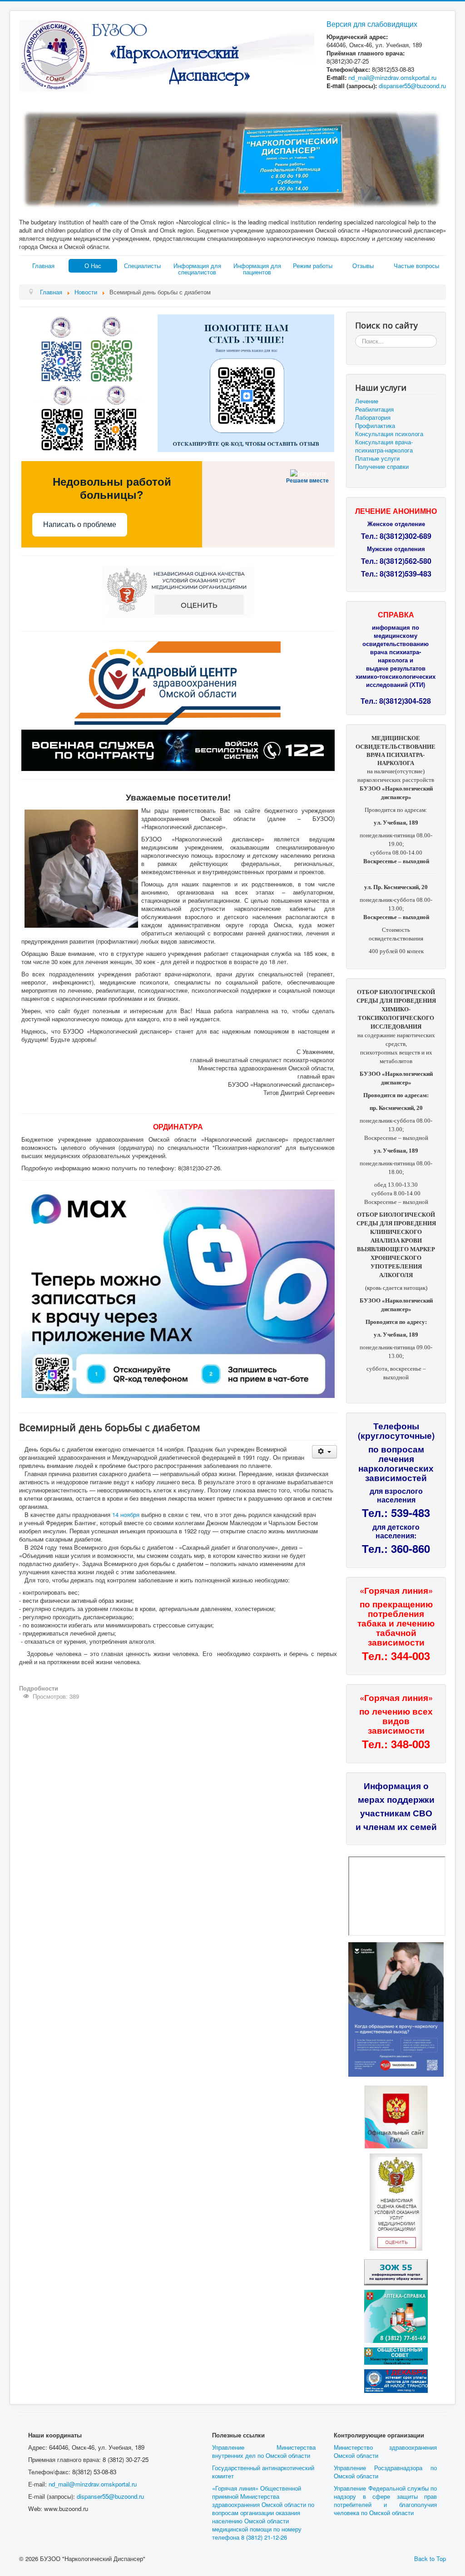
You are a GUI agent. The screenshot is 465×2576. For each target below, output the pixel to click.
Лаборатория (373, 418)
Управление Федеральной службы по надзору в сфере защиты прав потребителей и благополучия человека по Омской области (385, 2500)
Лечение (367, 401)
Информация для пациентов (257, 269)
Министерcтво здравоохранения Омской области (385, 2451)
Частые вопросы (416, 266)
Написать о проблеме (80, 525)
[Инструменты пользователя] (324, 1452)
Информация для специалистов (197, 269)
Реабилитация (374, 409)
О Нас (93, 266)
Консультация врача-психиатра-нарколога (384, 446)
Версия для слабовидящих (372, 24)
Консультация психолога (389, 434)
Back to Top (430, 2559)
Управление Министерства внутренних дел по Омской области (264, 2451)
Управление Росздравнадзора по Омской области (385, 2472)
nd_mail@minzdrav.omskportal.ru (392, 77)
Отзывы (363, 266)
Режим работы (313, 266)
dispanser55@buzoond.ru (110, 2496)
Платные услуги (377, 458)
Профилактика (375, 426)
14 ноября (126, 1514)
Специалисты (142, 266)
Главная (43, 266)
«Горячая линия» (396, 1590)
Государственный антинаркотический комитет (263, 2472)
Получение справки (382, 467)
